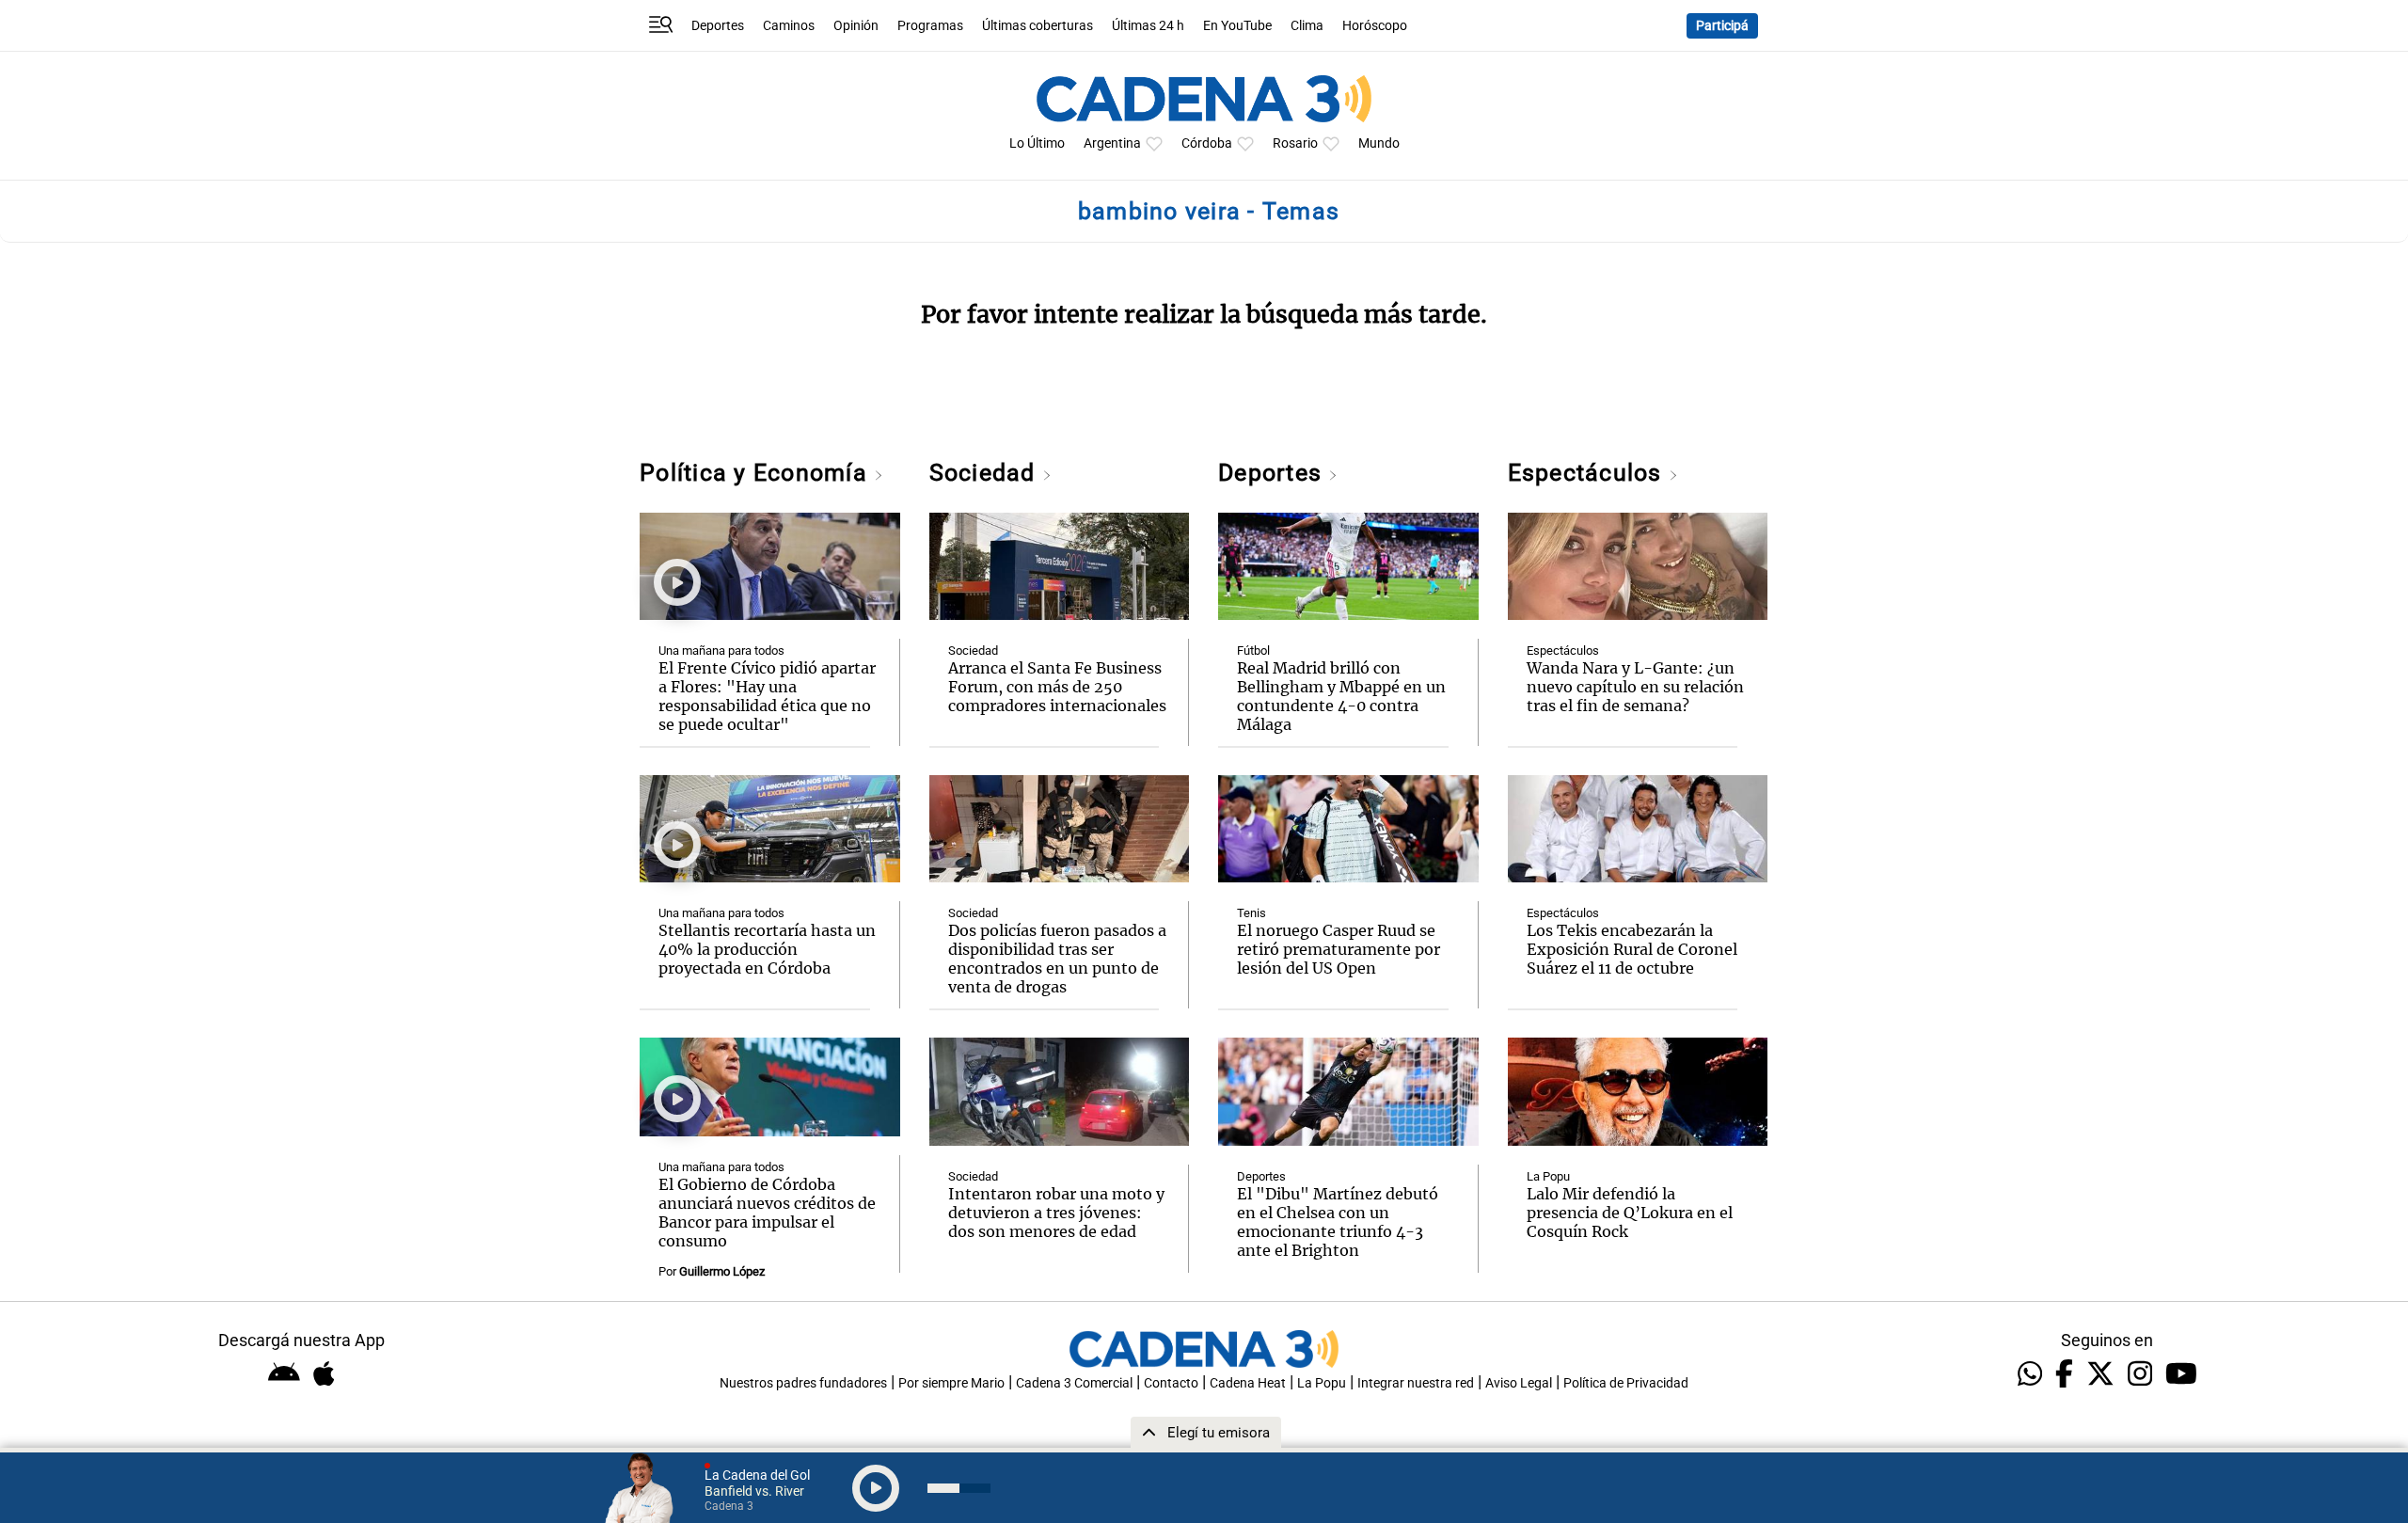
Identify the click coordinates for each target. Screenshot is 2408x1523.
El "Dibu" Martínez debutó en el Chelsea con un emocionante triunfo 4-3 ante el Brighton (1338, 1222)
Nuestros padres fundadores (803, 1383)
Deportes (718, 26)
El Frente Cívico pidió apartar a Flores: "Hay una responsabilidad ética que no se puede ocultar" (767, 696)
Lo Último (1037, 143)
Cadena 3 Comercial (1074, 1383)
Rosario (1295, 143)
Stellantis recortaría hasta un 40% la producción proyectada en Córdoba (767, 949)
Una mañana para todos (721, 650)
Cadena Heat (1248, 1383)
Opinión (856, 26)
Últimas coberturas (1038, 26)
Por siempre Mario (951, 1383)
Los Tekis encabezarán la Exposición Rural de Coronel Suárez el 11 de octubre (1632, 949)
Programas (930, 26)
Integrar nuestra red (1416, 1383)
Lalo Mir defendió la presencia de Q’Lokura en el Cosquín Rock (1630, 1213)
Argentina (1112, 143)
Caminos (789, 26)
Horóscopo (1375, 26)
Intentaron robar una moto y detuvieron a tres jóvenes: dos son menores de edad (1056, 1213)
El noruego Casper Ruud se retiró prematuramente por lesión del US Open (1339, 949)
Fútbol (1253, 650)
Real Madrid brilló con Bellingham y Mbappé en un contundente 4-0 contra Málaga (1341, 696)
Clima (1307, 26)
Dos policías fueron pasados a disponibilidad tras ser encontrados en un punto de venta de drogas (1057, 959)
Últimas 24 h (1148, 26)
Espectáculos (1588, 473)
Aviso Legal (1519, 1383)
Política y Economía (757, 473)
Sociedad (986, 473)
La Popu (1548, 1176)
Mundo (1379, 143)
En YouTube (1237, 26)
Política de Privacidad (1626, 1383)
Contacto (1171, 1383)
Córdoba (1207, 143)
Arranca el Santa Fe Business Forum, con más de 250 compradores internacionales (1057, 687)
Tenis (1252, 913)
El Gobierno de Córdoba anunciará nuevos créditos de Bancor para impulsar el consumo (767, 1213)
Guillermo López (722, 1271)
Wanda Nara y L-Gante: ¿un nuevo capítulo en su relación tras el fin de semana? (1635, 687)
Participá (1722, 26)
